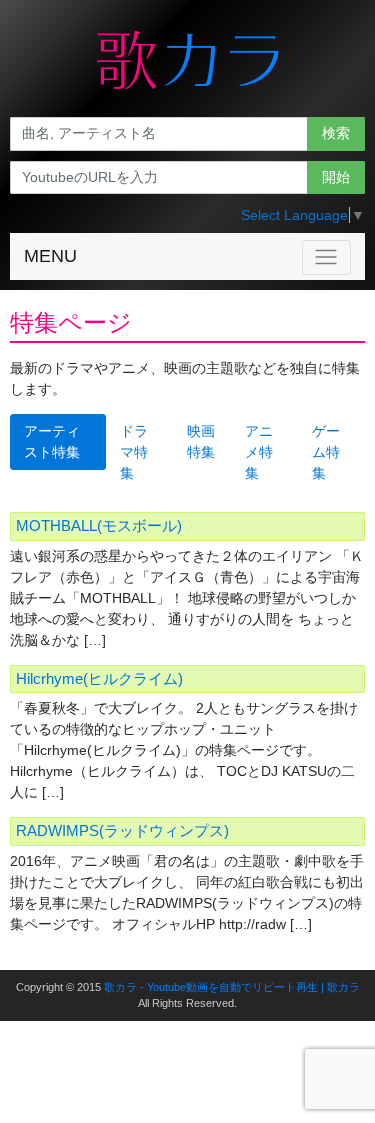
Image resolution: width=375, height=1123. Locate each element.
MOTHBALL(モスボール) (99, 525)
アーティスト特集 (52, 441)
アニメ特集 (259, 452)
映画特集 (201, 441)
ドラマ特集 (134, 452)
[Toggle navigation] (326, 257)
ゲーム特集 (326, 452)
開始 (336, 177)
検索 (336, 133)
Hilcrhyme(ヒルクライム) (99, 678)
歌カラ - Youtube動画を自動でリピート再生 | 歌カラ (232, 987)
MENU (50, 256)
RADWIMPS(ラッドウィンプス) (122, 830)
